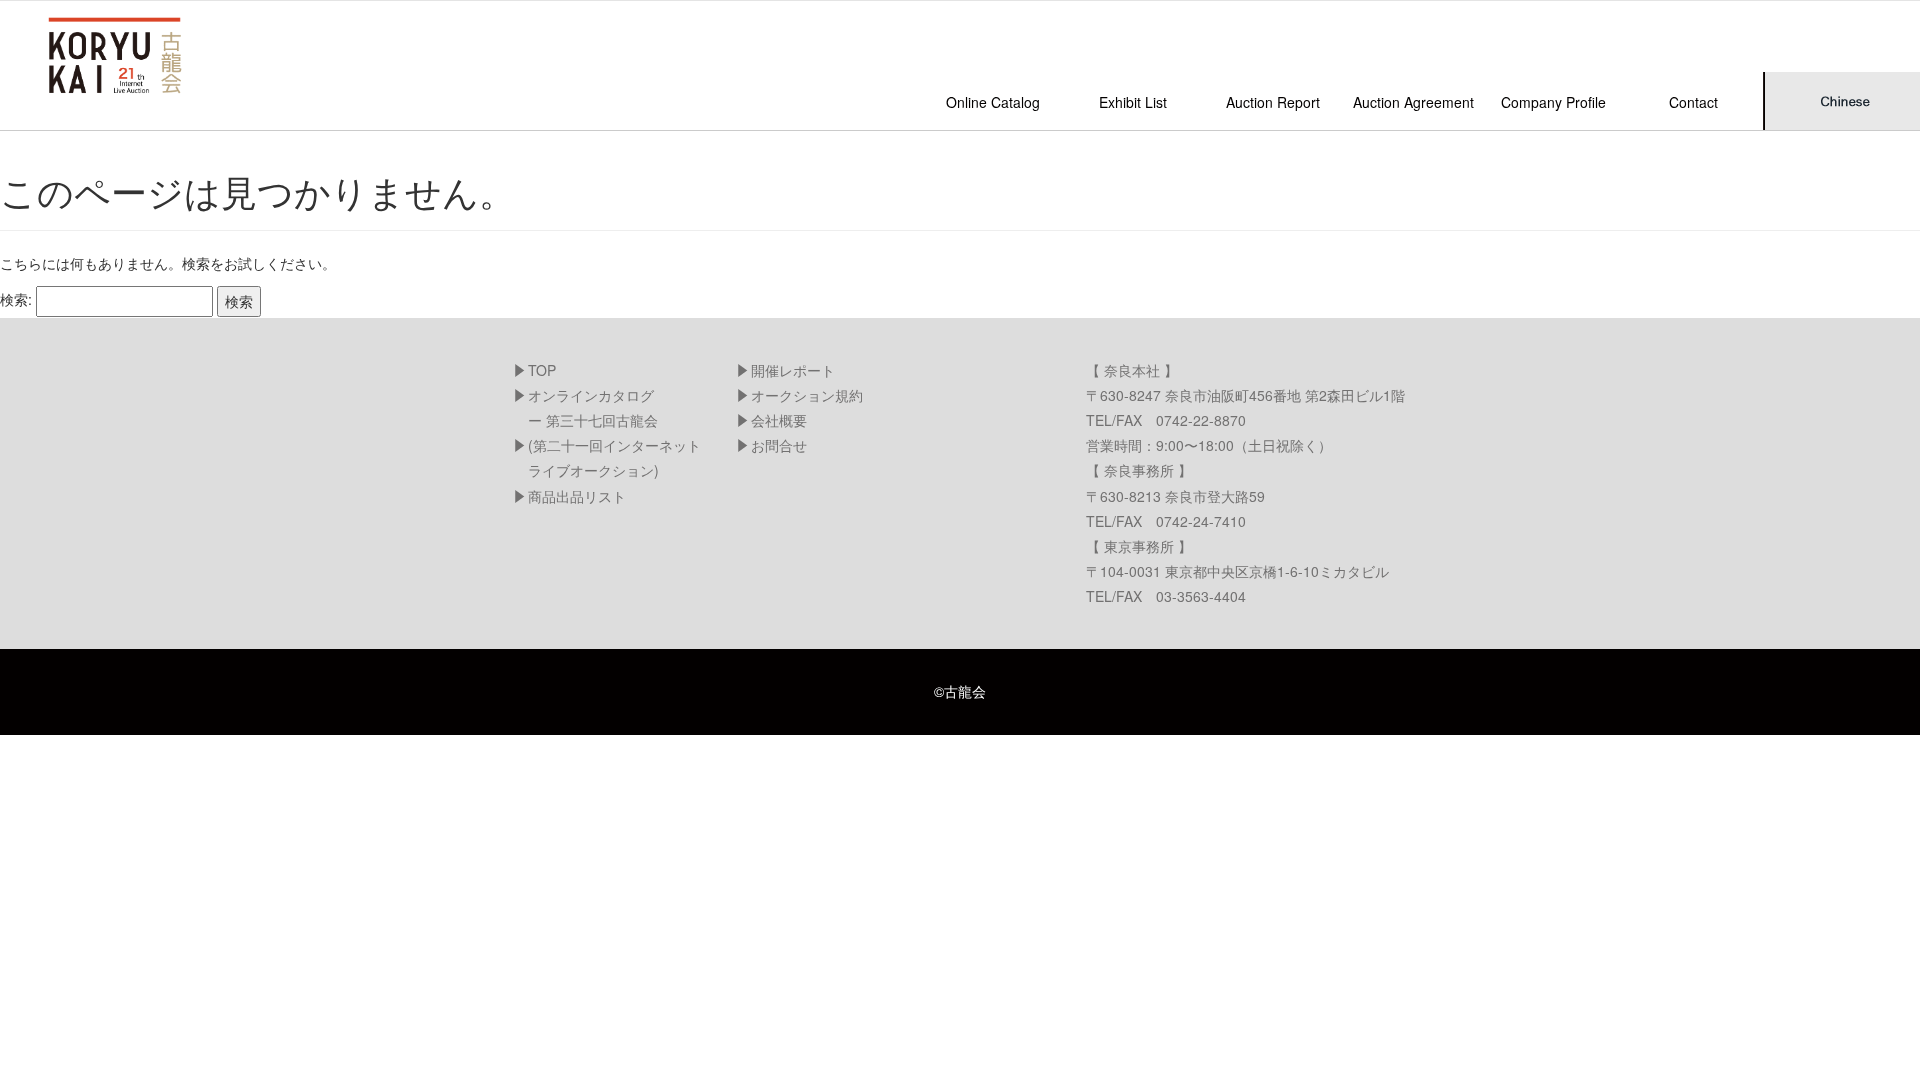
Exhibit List (1133, 102)
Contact (1693, 102)
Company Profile (1553, 102)
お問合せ (779, 445)
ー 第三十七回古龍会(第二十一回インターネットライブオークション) (614, 445)
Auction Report (1273, 102)
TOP (542, 370)
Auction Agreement (1413, 102)
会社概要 (779, 420)
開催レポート (793, 370)
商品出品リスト (577, 496)
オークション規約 (807, 395)
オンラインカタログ (591, 395)
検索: (16, 299)
